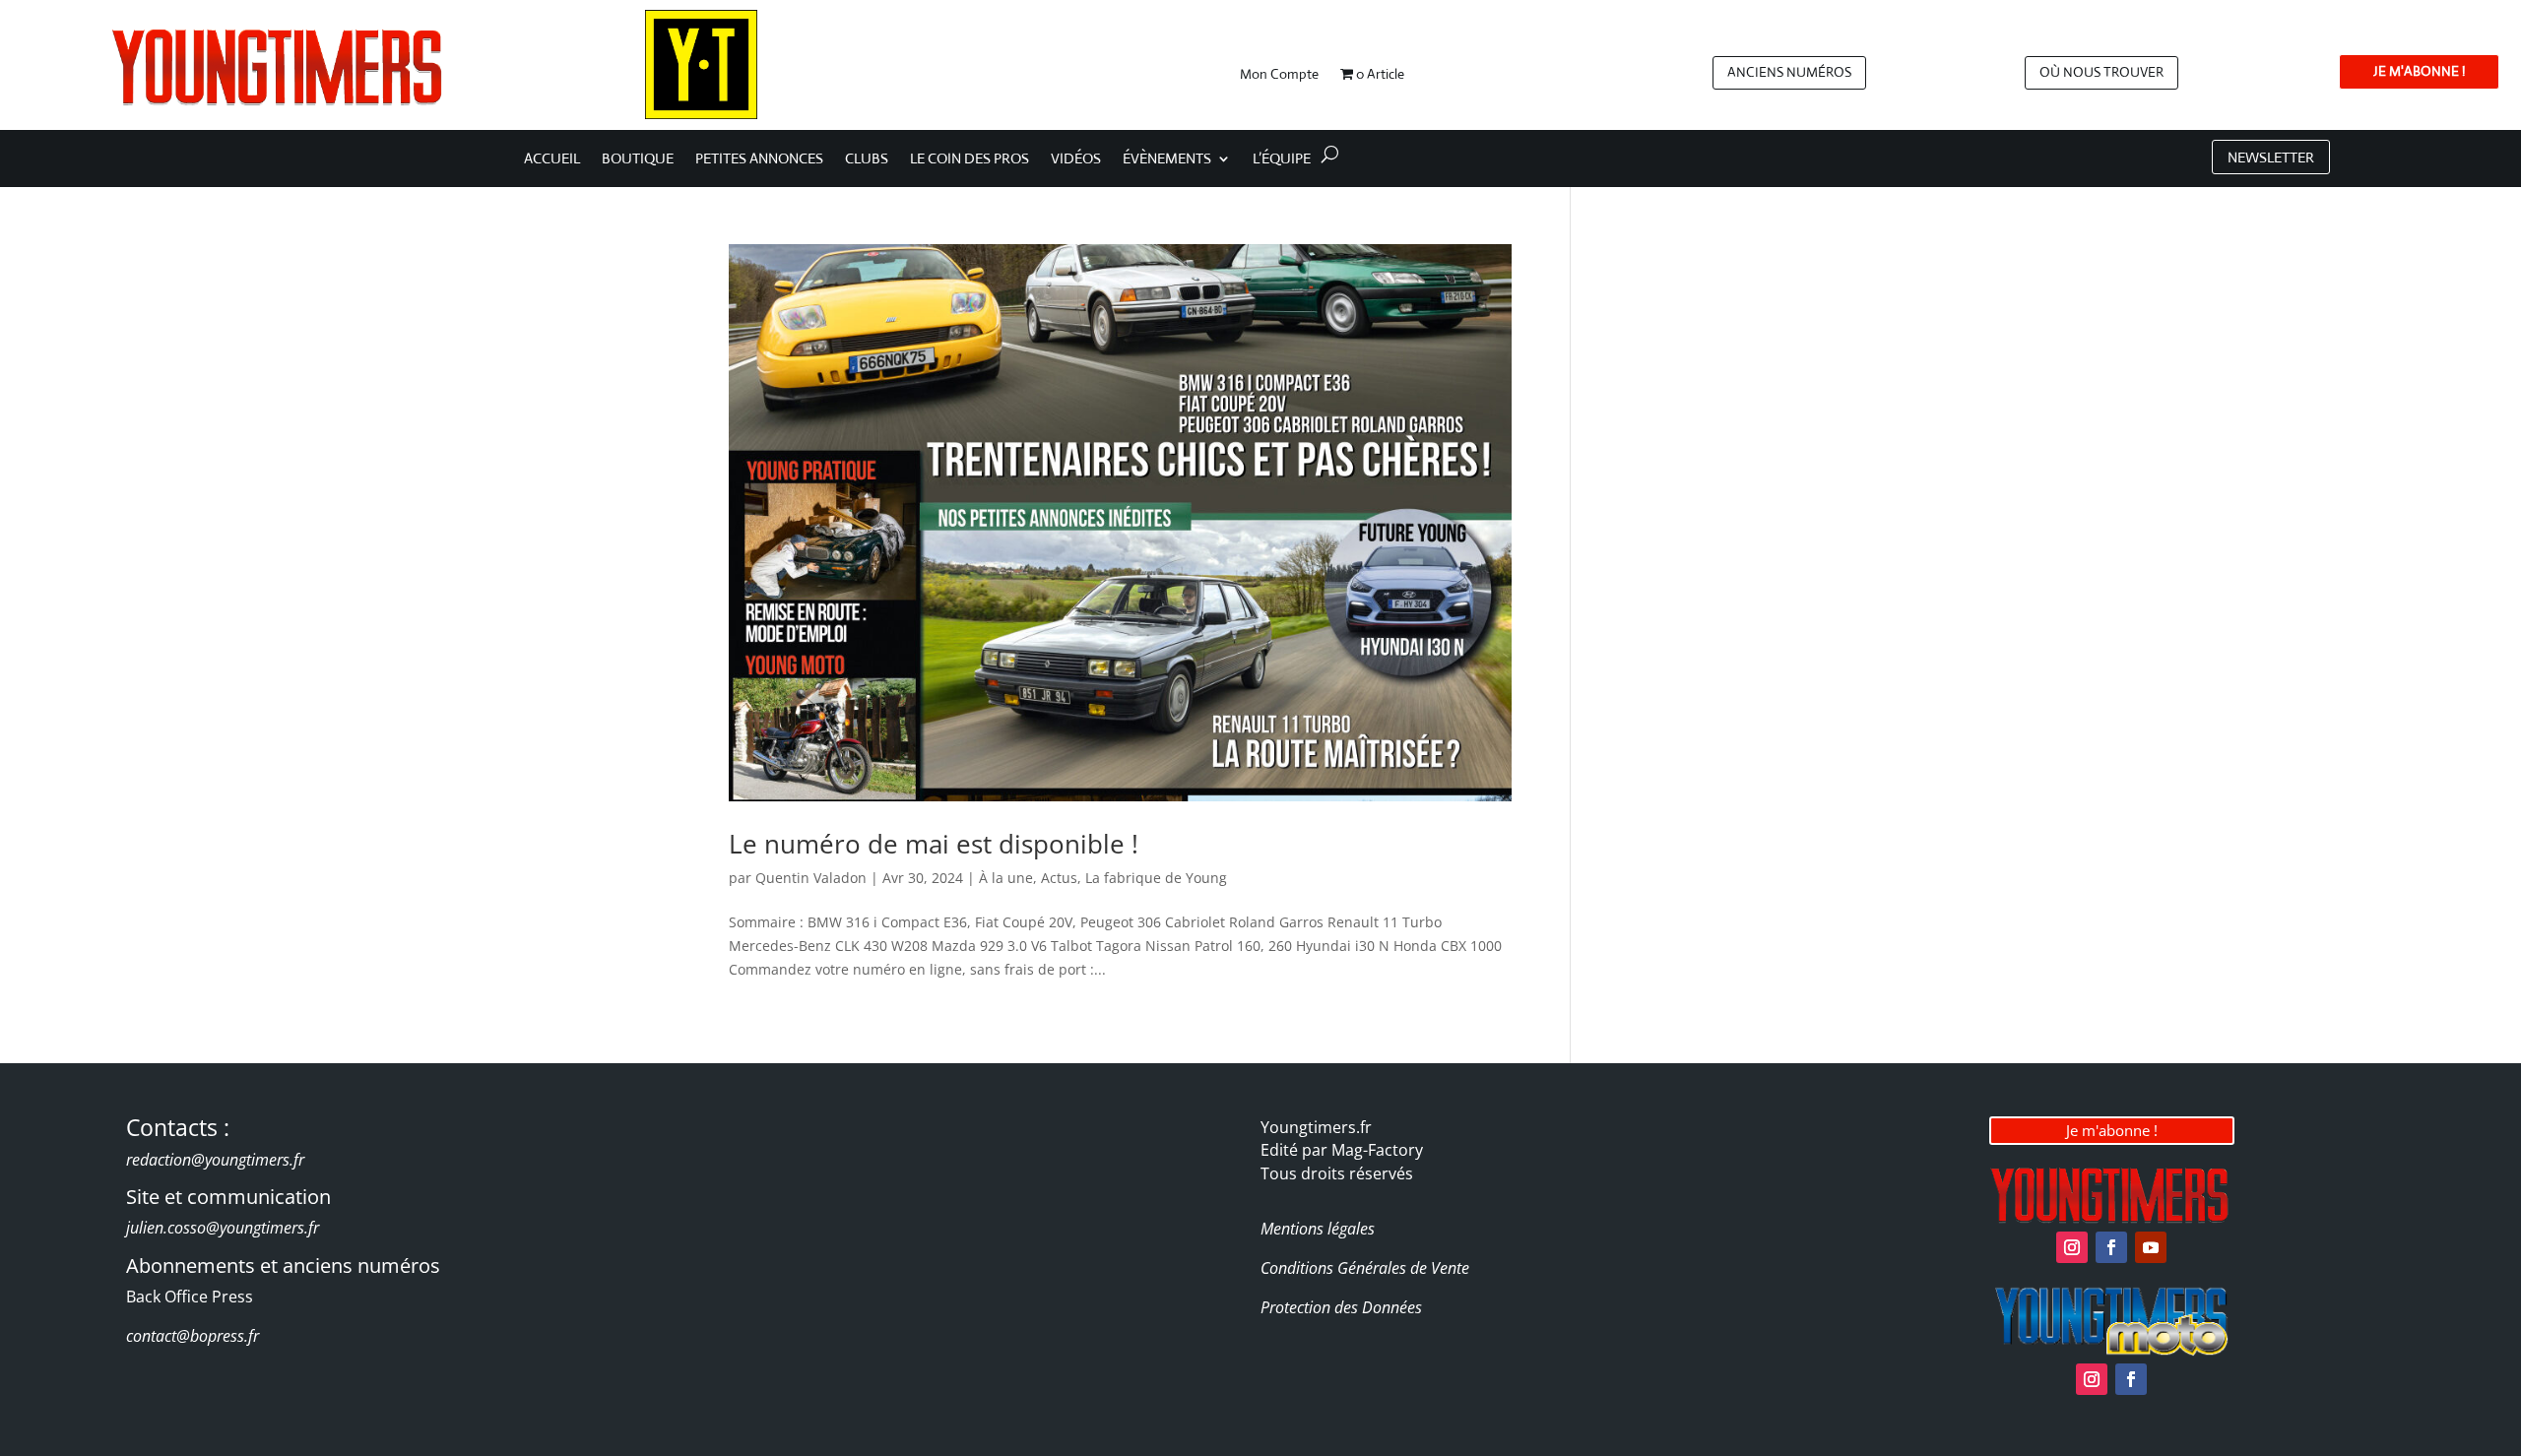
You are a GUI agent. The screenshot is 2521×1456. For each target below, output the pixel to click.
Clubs (867, 159)
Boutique (638, 159)
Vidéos (1076, 159)
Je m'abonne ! (2112, 1130)
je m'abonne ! (2419, 71)
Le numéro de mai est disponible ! (934, 844)
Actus (1059, 878)
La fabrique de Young (1156, 878)
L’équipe (1282, 159)
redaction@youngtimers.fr (215, 1160)
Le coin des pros (970, 159)
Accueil (552, 159)
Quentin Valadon (811, 878)
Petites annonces (759, 159)
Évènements (1167, 159)
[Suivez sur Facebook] (2111, 1247)
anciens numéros (1789, 72)
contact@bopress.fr (193, 1336)
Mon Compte (1279, 75)
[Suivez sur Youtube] (2151, 1247)
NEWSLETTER (2271, 157)
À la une (1006, 878)
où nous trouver (2101, 72)
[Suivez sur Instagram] (2072, 1247)
